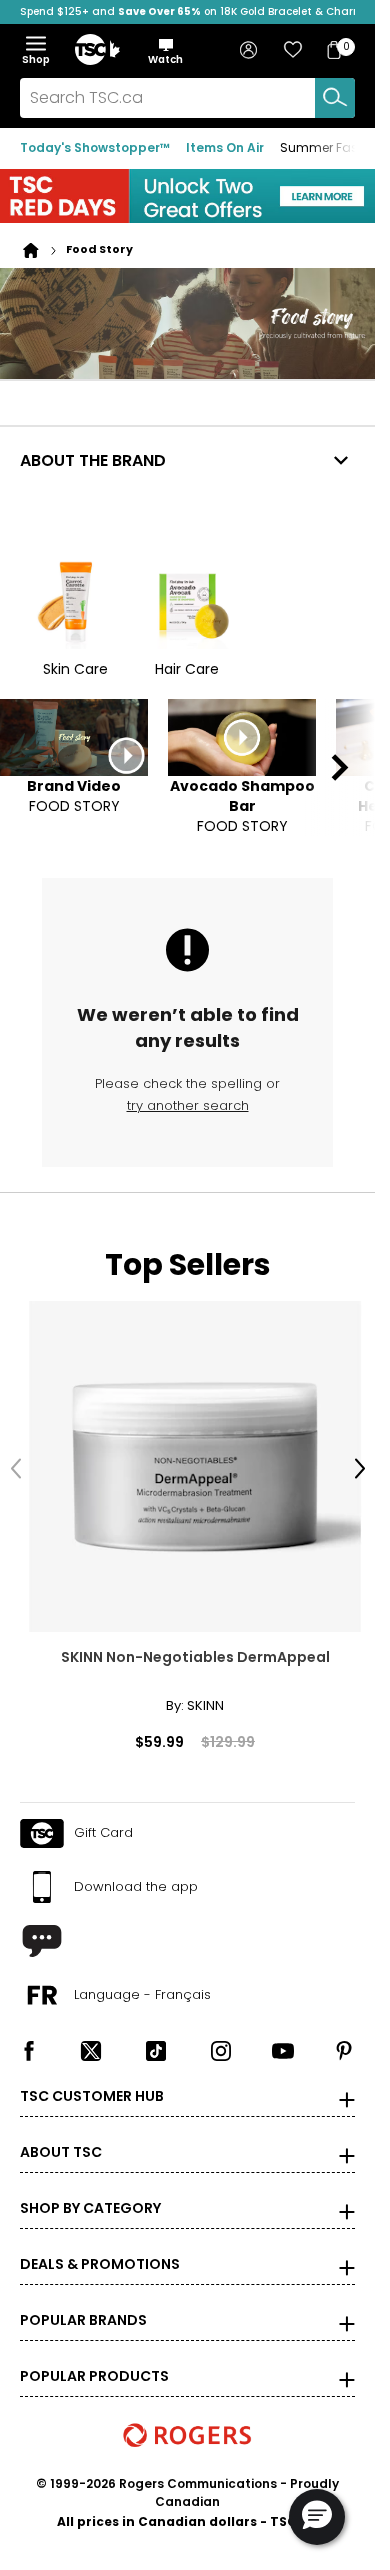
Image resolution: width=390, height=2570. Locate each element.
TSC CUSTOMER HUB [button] (92, 2077)
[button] (165, 51)
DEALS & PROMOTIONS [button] (100, 2245)
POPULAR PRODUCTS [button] (94, 2357)
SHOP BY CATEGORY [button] (90, 2189)
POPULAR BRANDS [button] (83, 2301)
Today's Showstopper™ (95, 147)
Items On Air (225, 147)
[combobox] (187, 98)
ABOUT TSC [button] (61, 2133)
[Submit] (335, 98)
